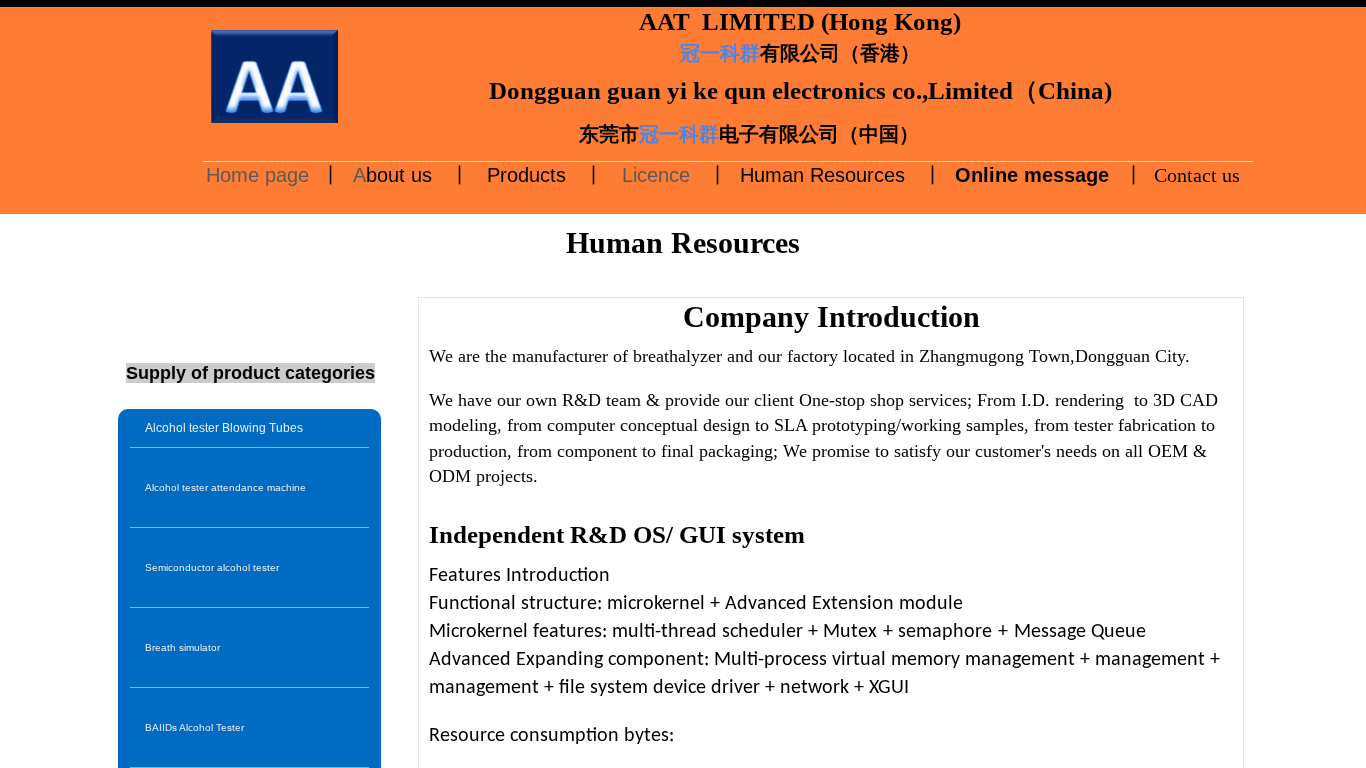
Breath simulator (182, 647)
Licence (653, 175)
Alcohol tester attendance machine (225, 487)
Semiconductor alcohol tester (212, 567)
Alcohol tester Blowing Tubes (224, 428)
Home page (260, 175)
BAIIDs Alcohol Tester (194, 727)
